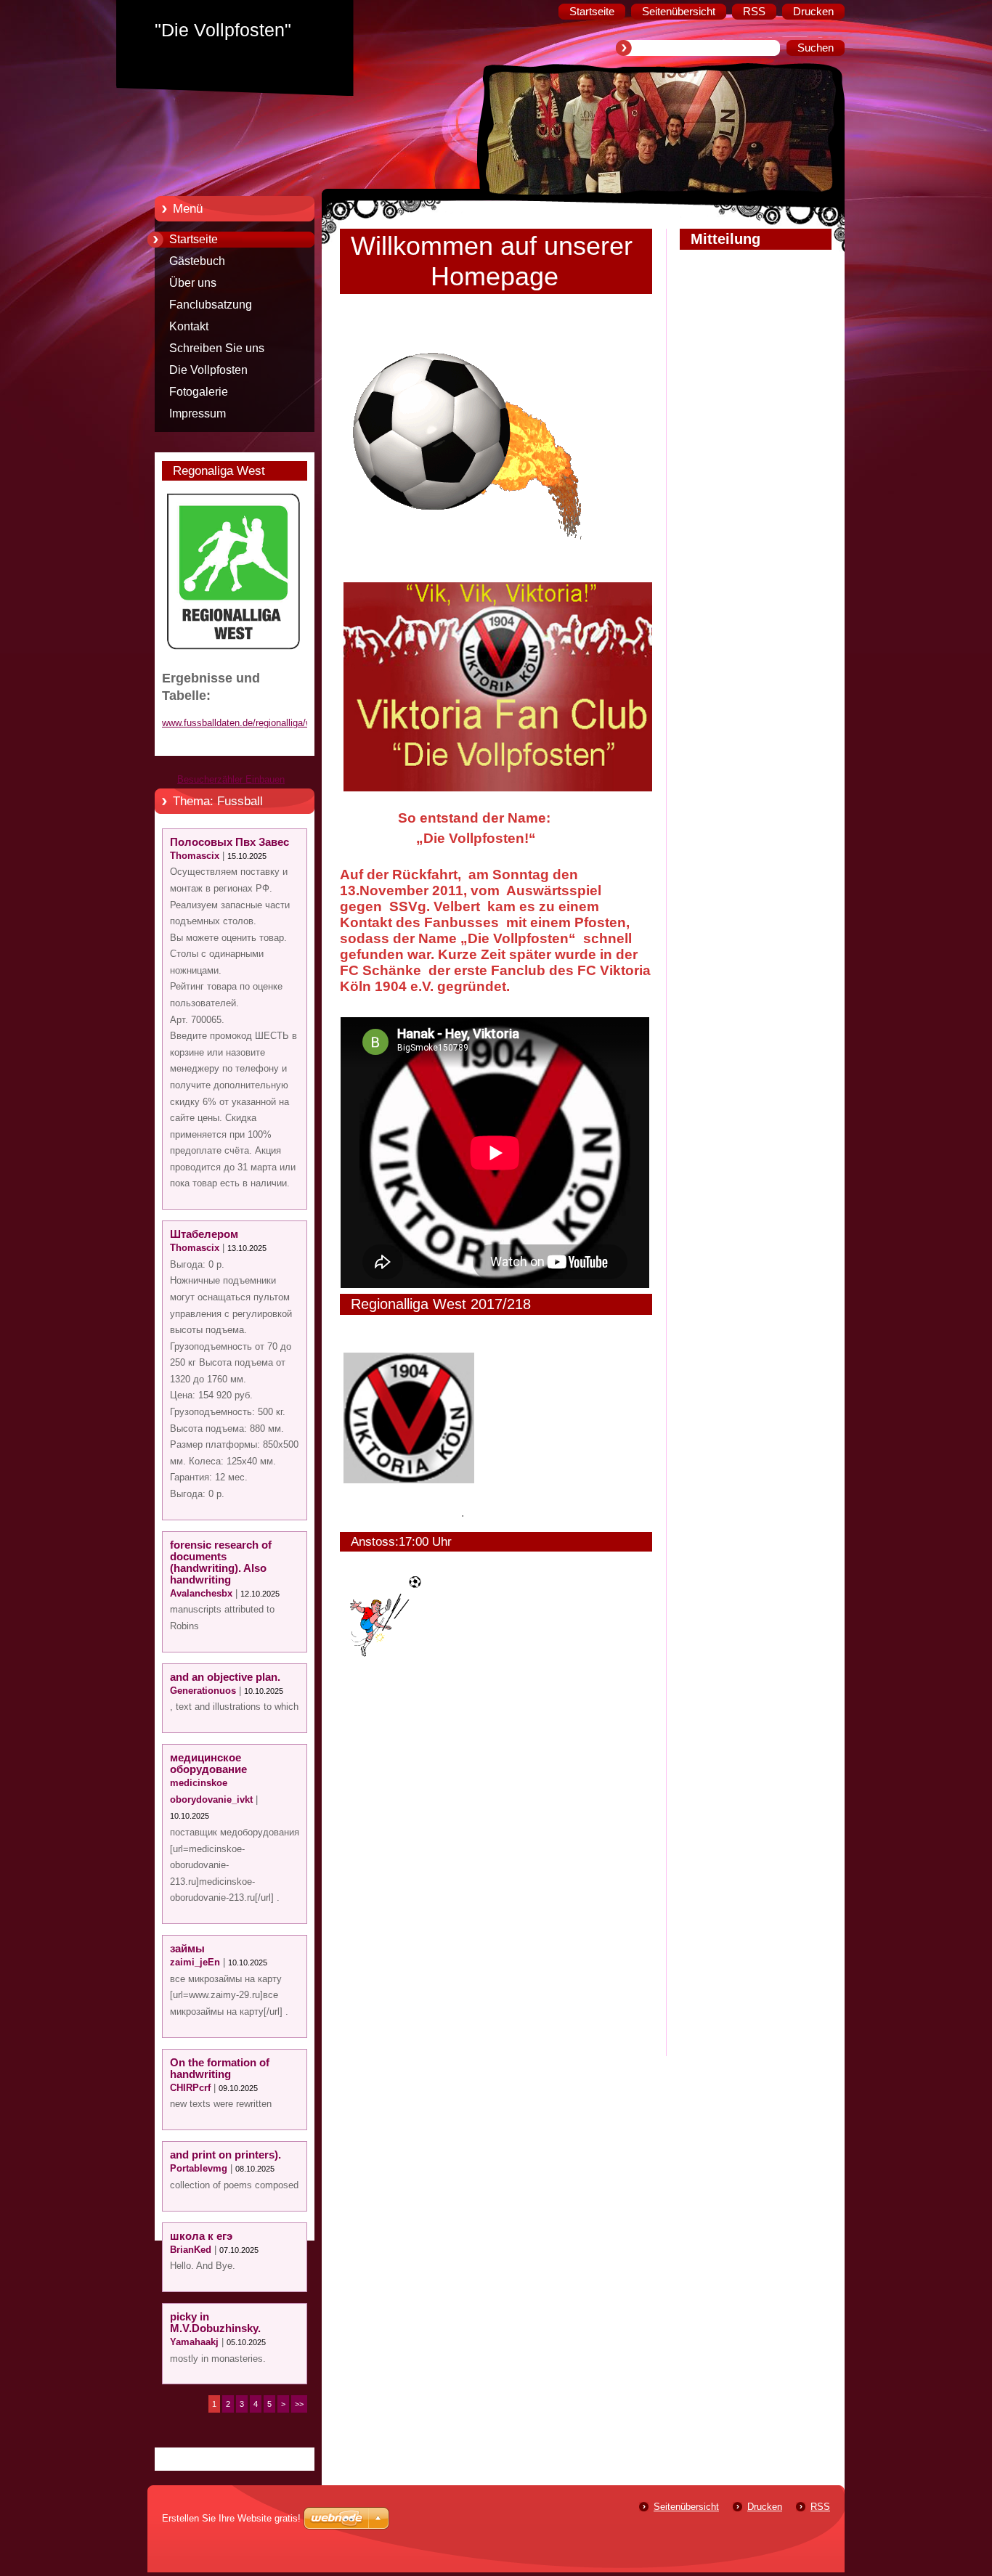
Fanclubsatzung (211, 305)
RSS (820, 2507)
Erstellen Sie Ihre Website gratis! (231, 2518)
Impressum (198, 413)
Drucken (765, 2507)
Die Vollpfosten (208, 370)
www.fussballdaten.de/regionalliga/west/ (245, 723)
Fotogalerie (199, 392)
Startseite (194, 239)
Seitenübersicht (686, 2507)
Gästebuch (197, 261)
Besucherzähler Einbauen (231, 779)
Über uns (193, 283)
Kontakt (189, 326)
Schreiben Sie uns (217, 348)
